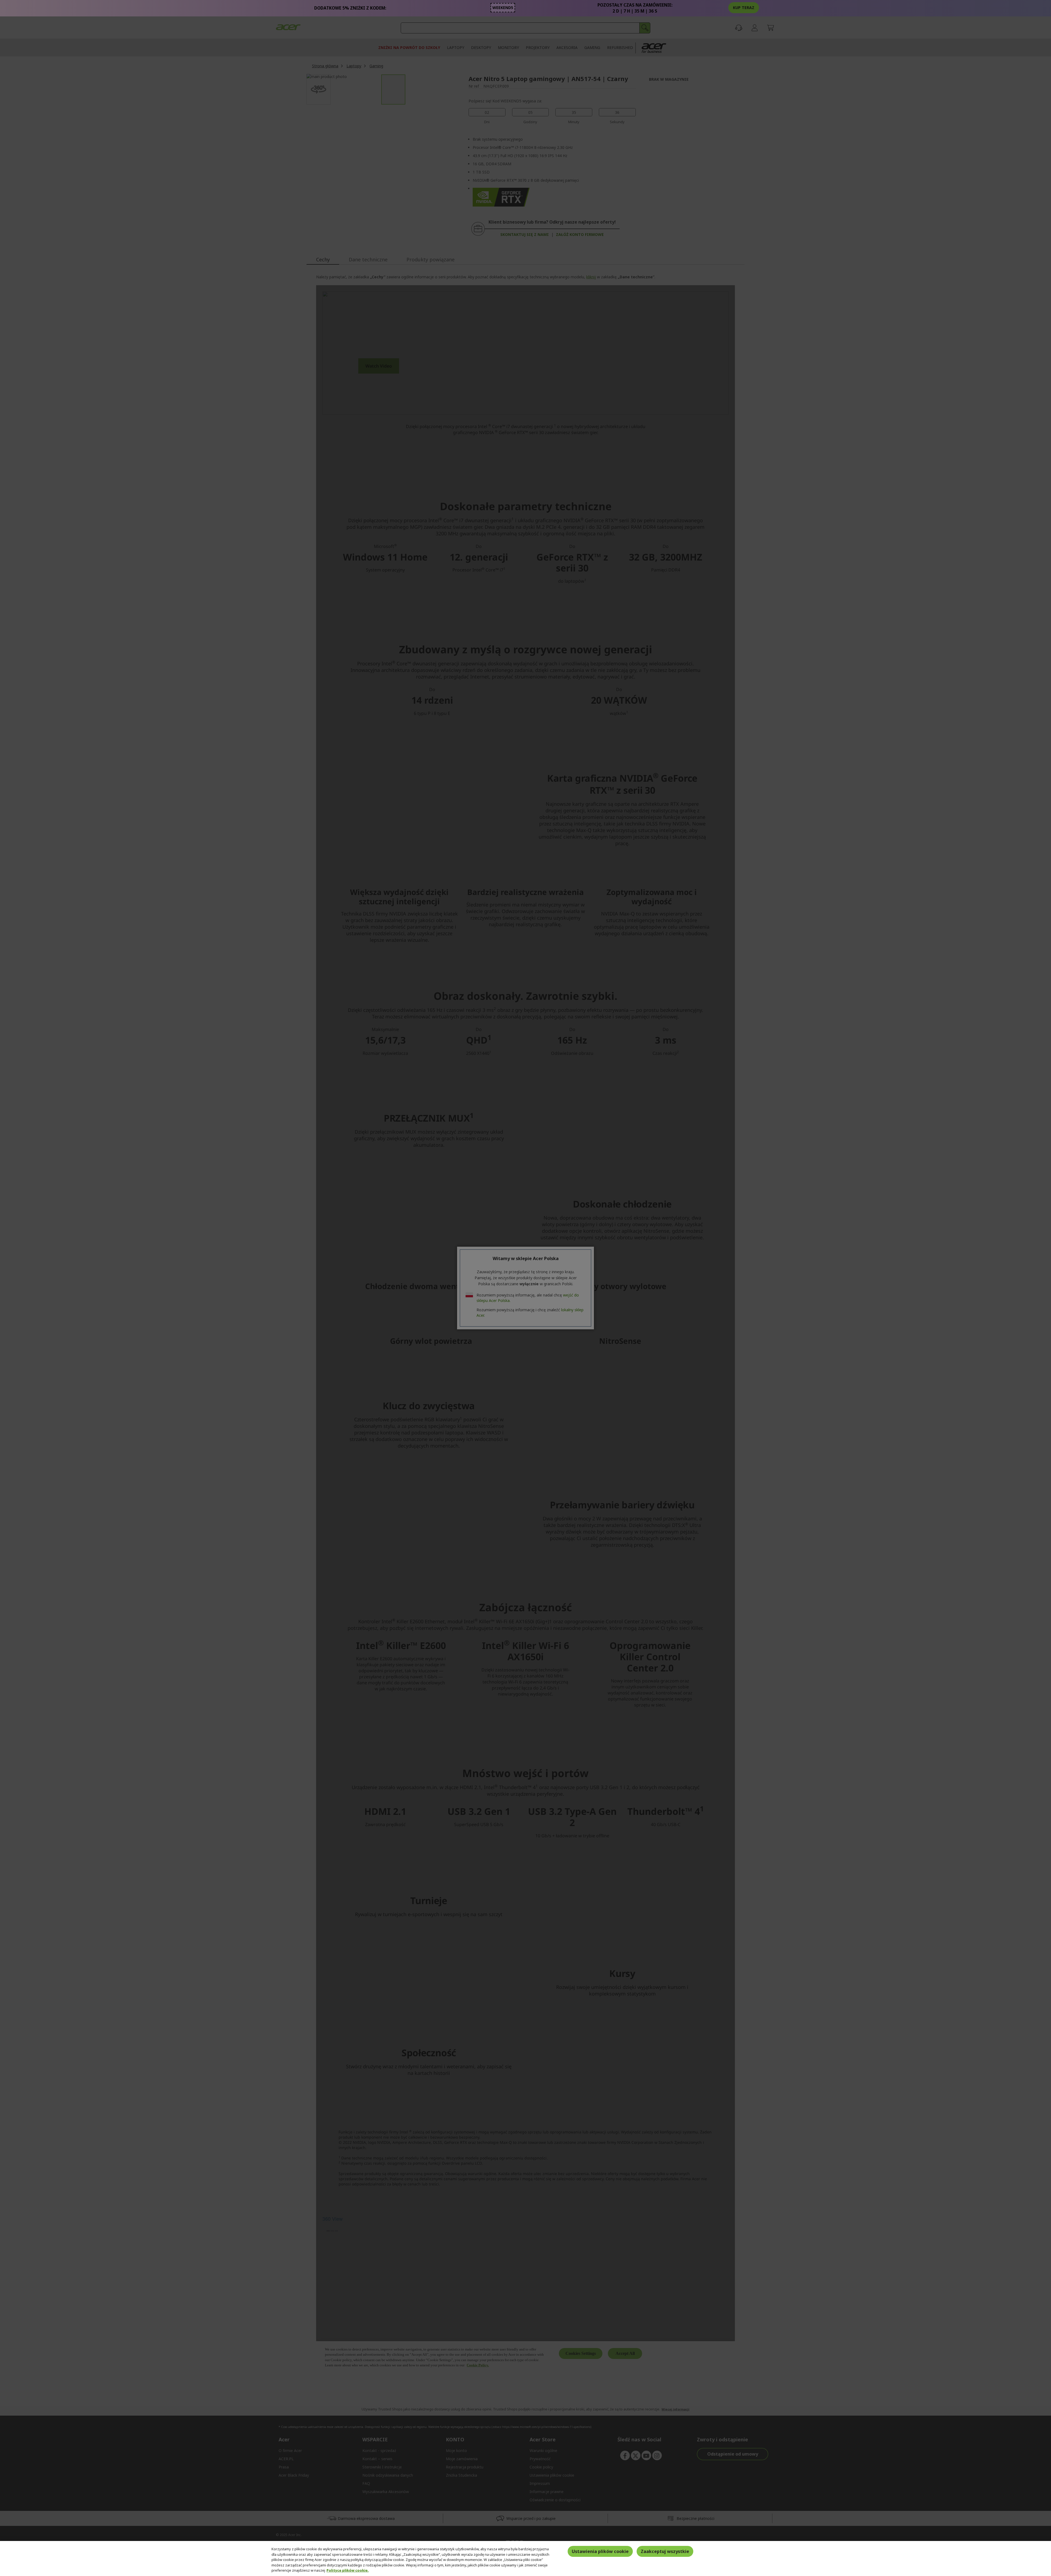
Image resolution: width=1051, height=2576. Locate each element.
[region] (525, 2558)
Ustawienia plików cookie (600, 2551)
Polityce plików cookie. (348, 2570)
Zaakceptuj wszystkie (665, 2551)
